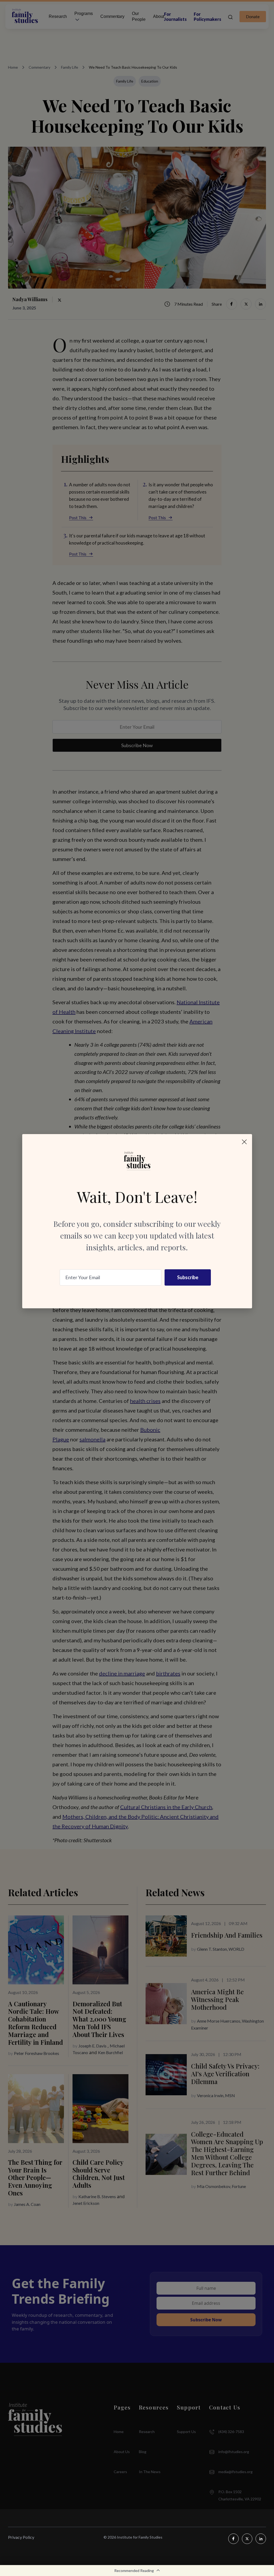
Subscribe (188, 1277)
